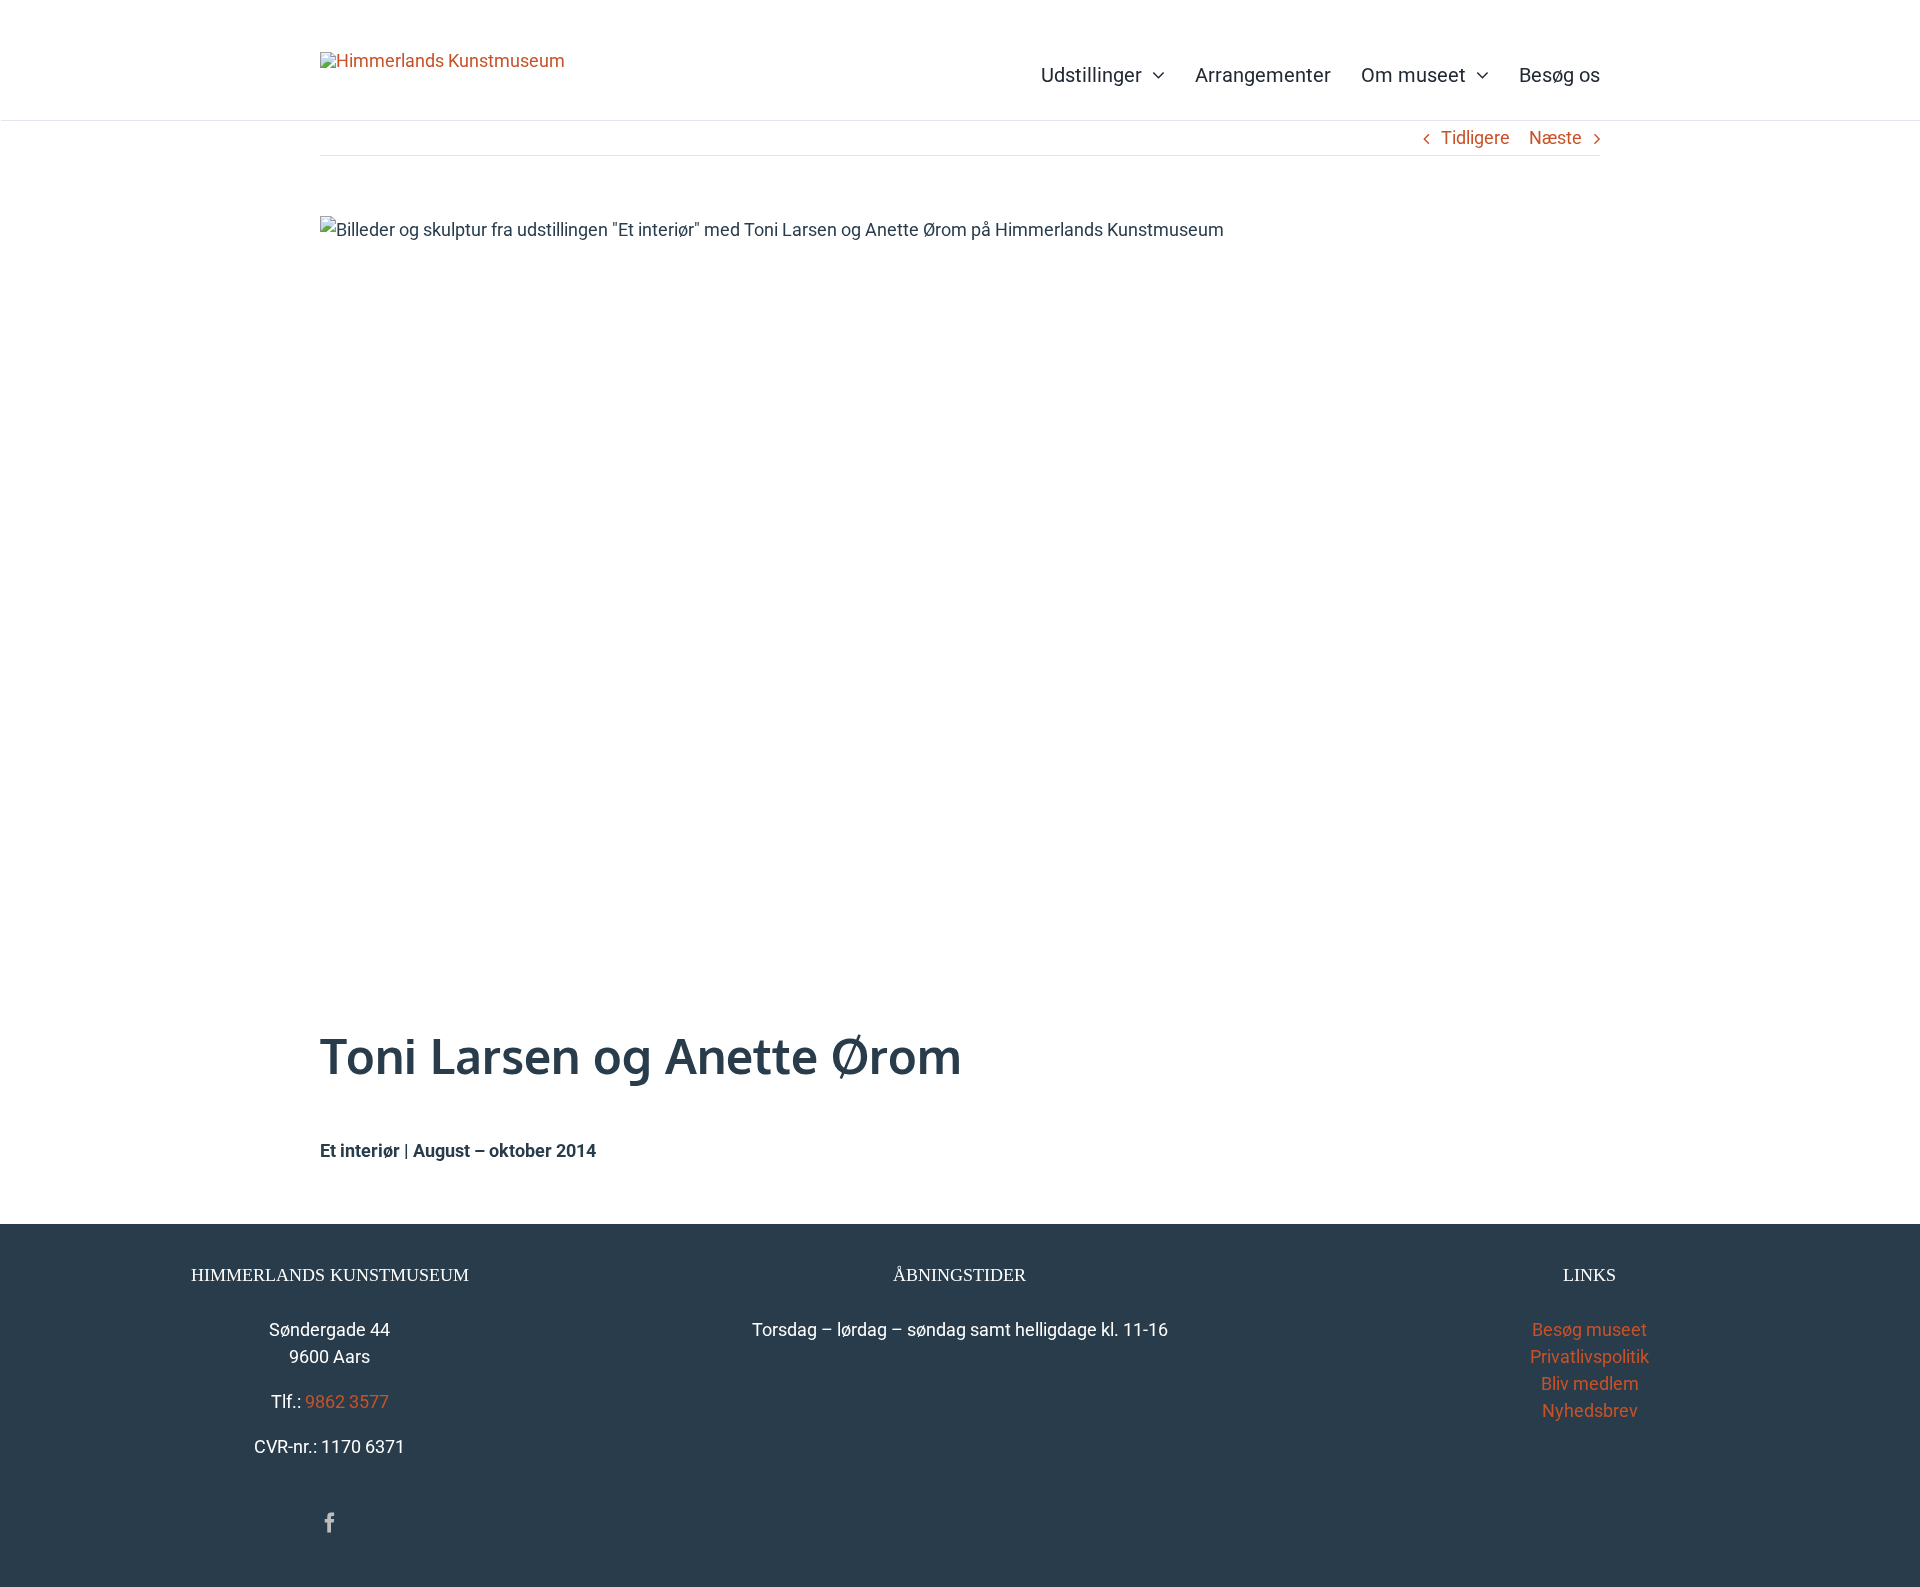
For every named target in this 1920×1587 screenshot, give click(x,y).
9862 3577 (347, 1401)
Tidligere (1475, 137)
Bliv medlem (1590, 1383)
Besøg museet (1589, 1329)
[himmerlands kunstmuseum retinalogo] (442, 60)
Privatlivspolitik (1589, 1356)
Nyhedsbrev (1590, 1410)
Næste (1555, 137)
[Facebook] (330, 1523)
